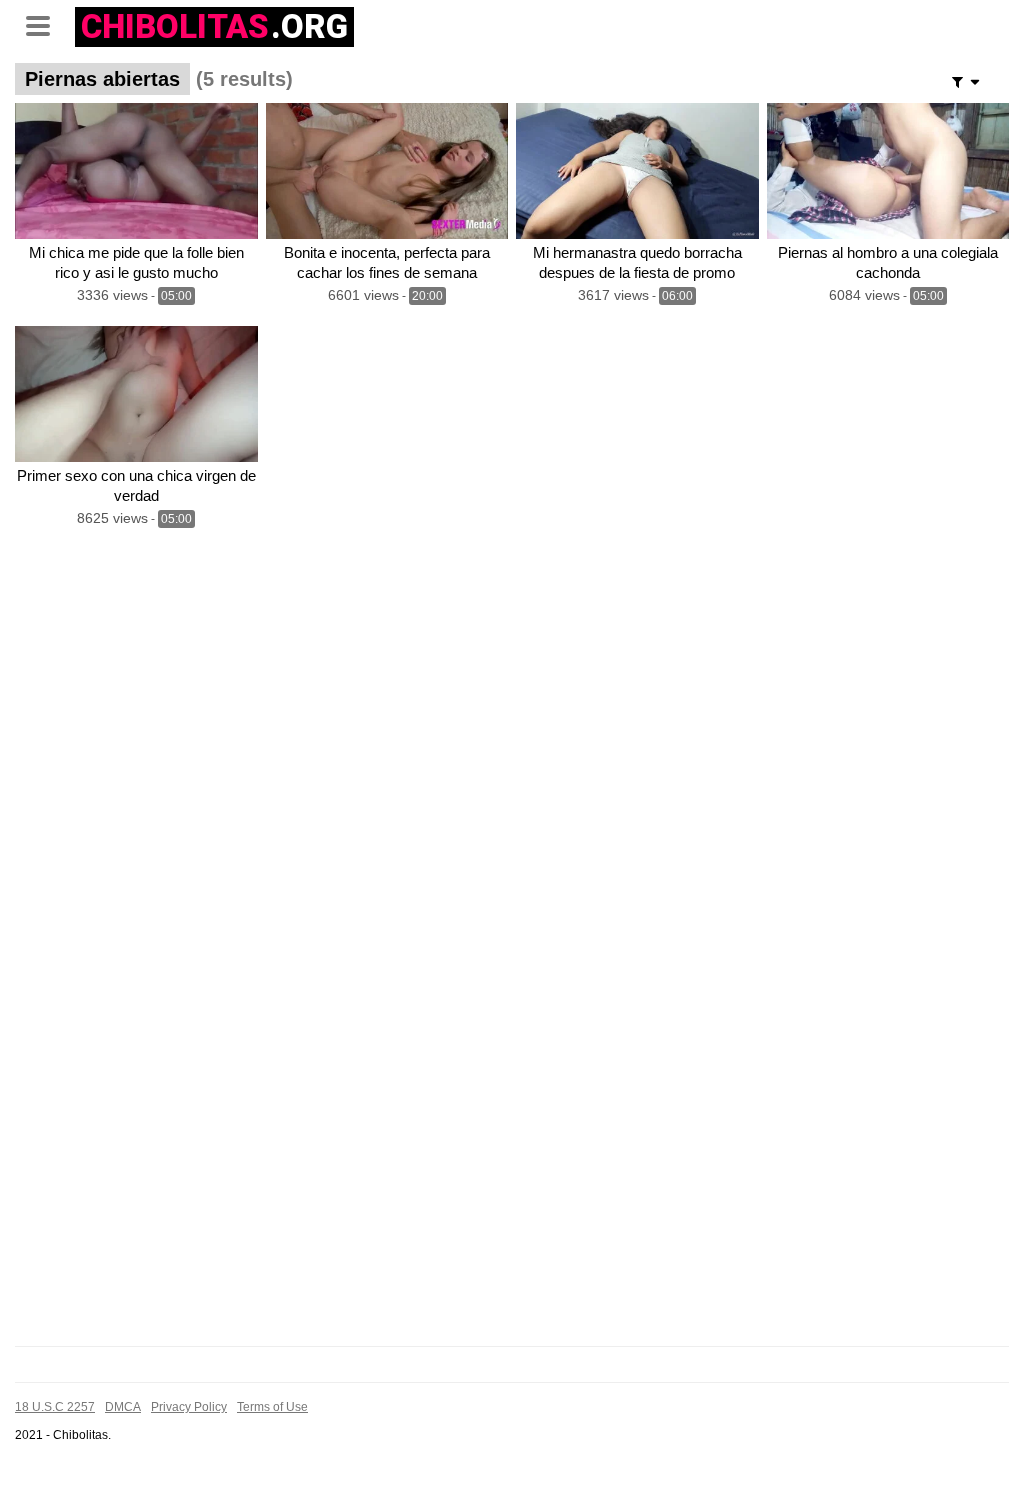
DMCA (123, 1407)
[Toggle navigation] (45, 24)
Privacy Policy (189, 1407)
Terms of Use (272, 1407)
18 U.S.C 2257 (55, 1407)
